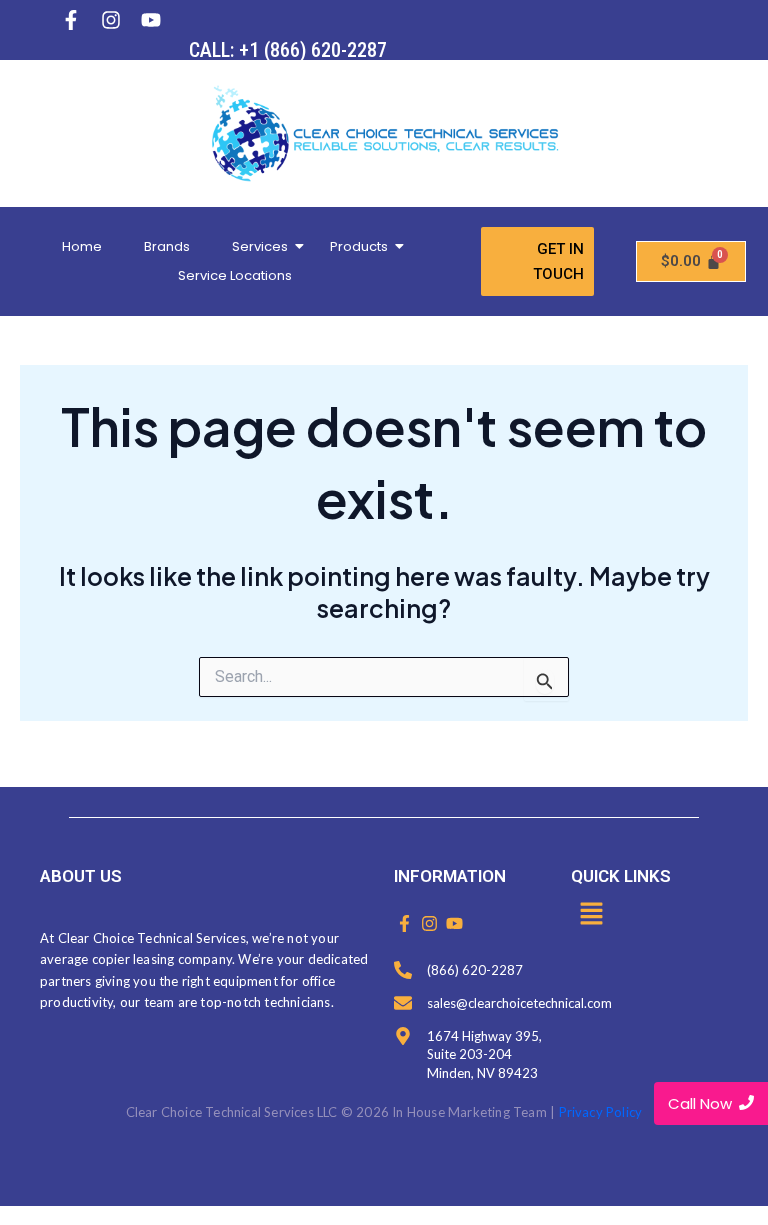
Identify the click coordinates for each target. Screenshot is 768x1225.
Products (359, 246)
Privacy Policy (601, 1112)
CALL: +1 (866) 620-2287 (288, 50)
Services (260, 246)
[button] (591, 915)
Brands (167, 246)
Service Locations (235, 275)
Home (82, 246)
